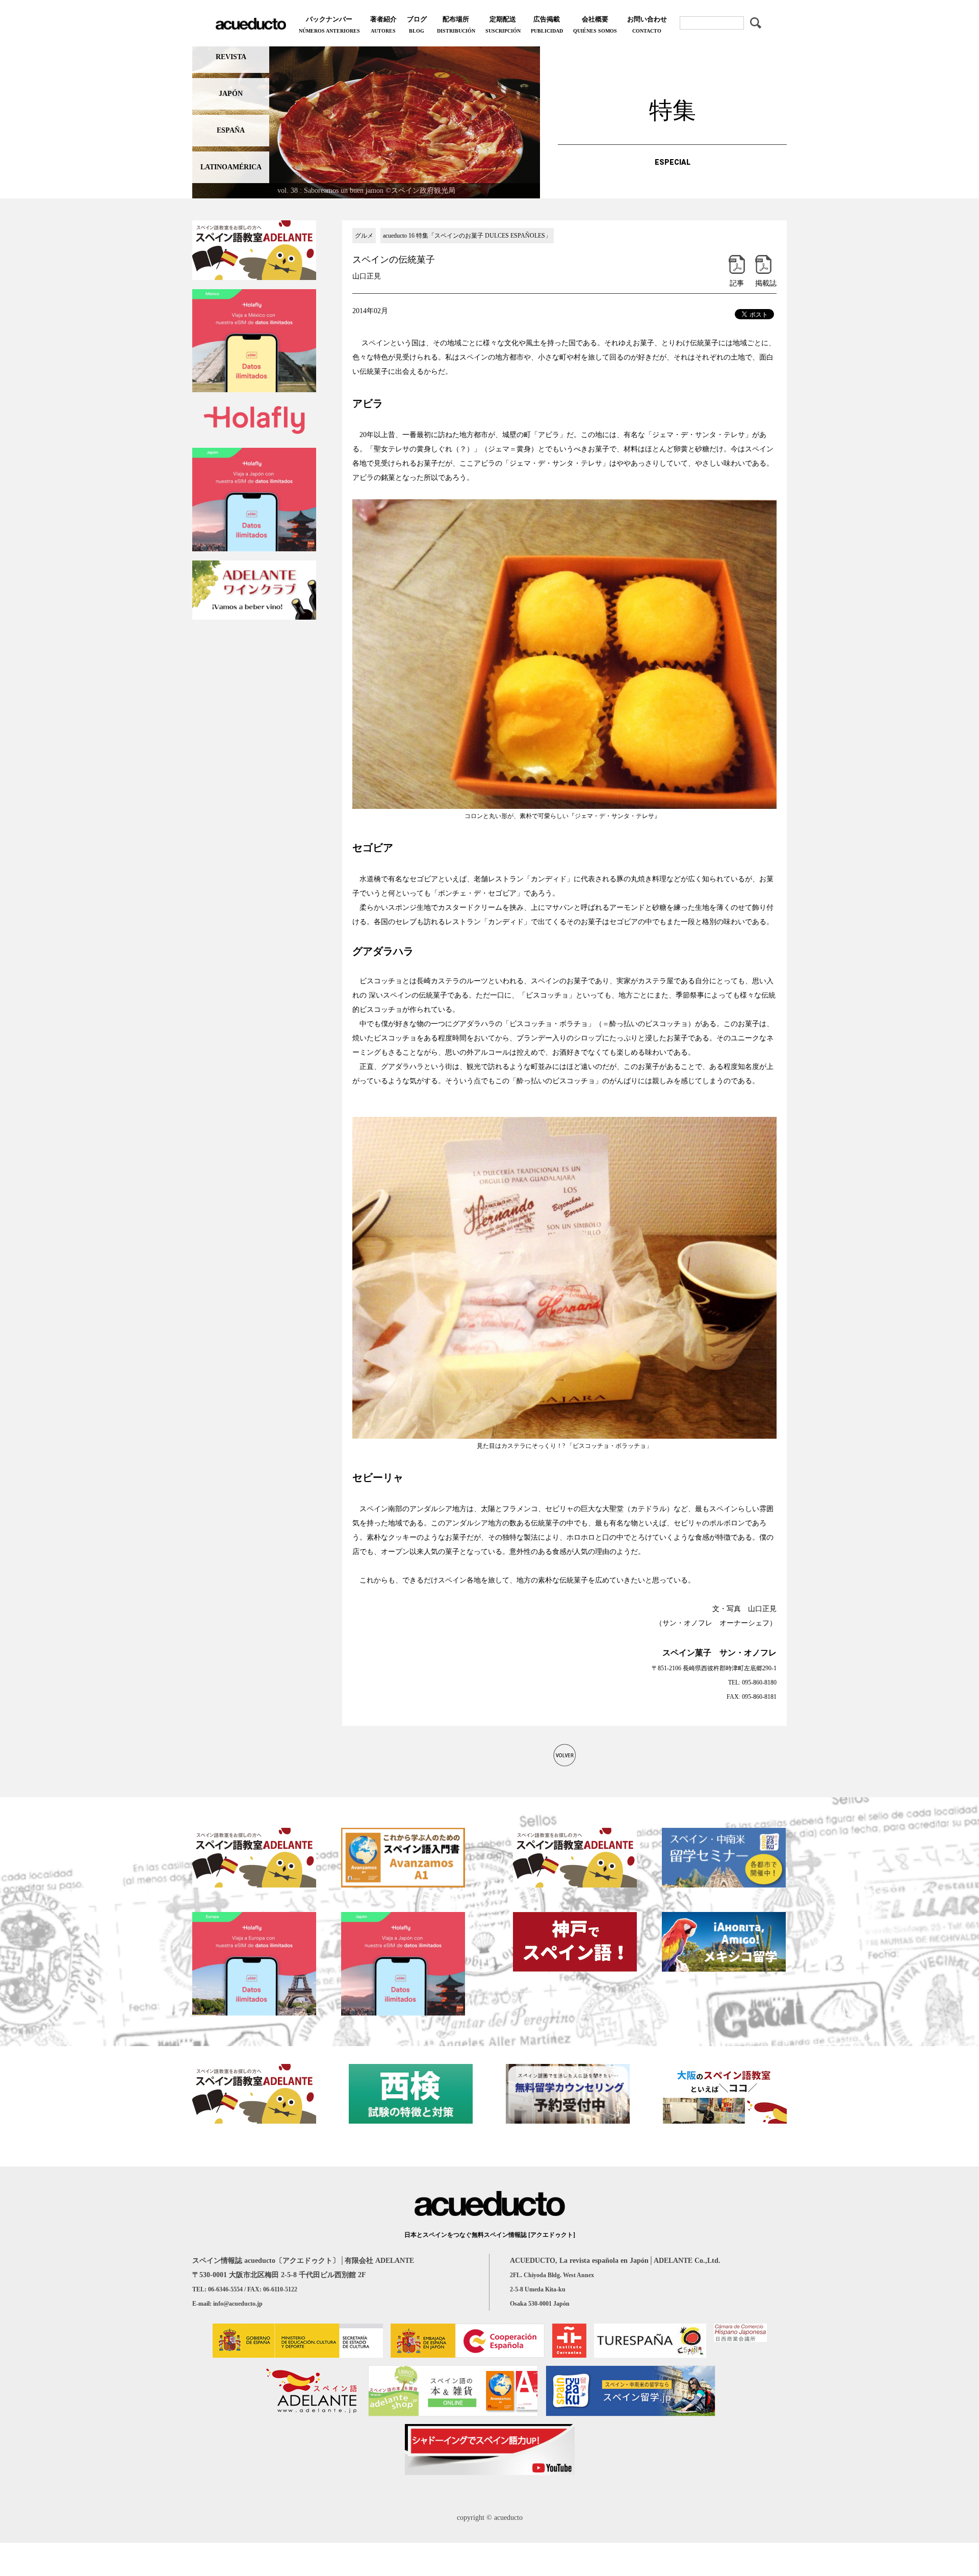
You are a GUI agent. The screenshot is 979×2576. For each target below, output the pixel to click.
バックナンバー (329, 24)
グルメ (364, 236)
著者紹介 (383, 24)
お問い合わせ (647, 24)
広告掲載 (547, 24)
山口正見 (367, 276)
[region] (366, 120)
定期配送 (503, 24)
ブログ (417, 24)
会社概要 (595, 24)
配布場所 (456, 24)
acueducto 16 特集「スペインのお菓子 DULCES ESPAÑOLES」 (467, 236)
